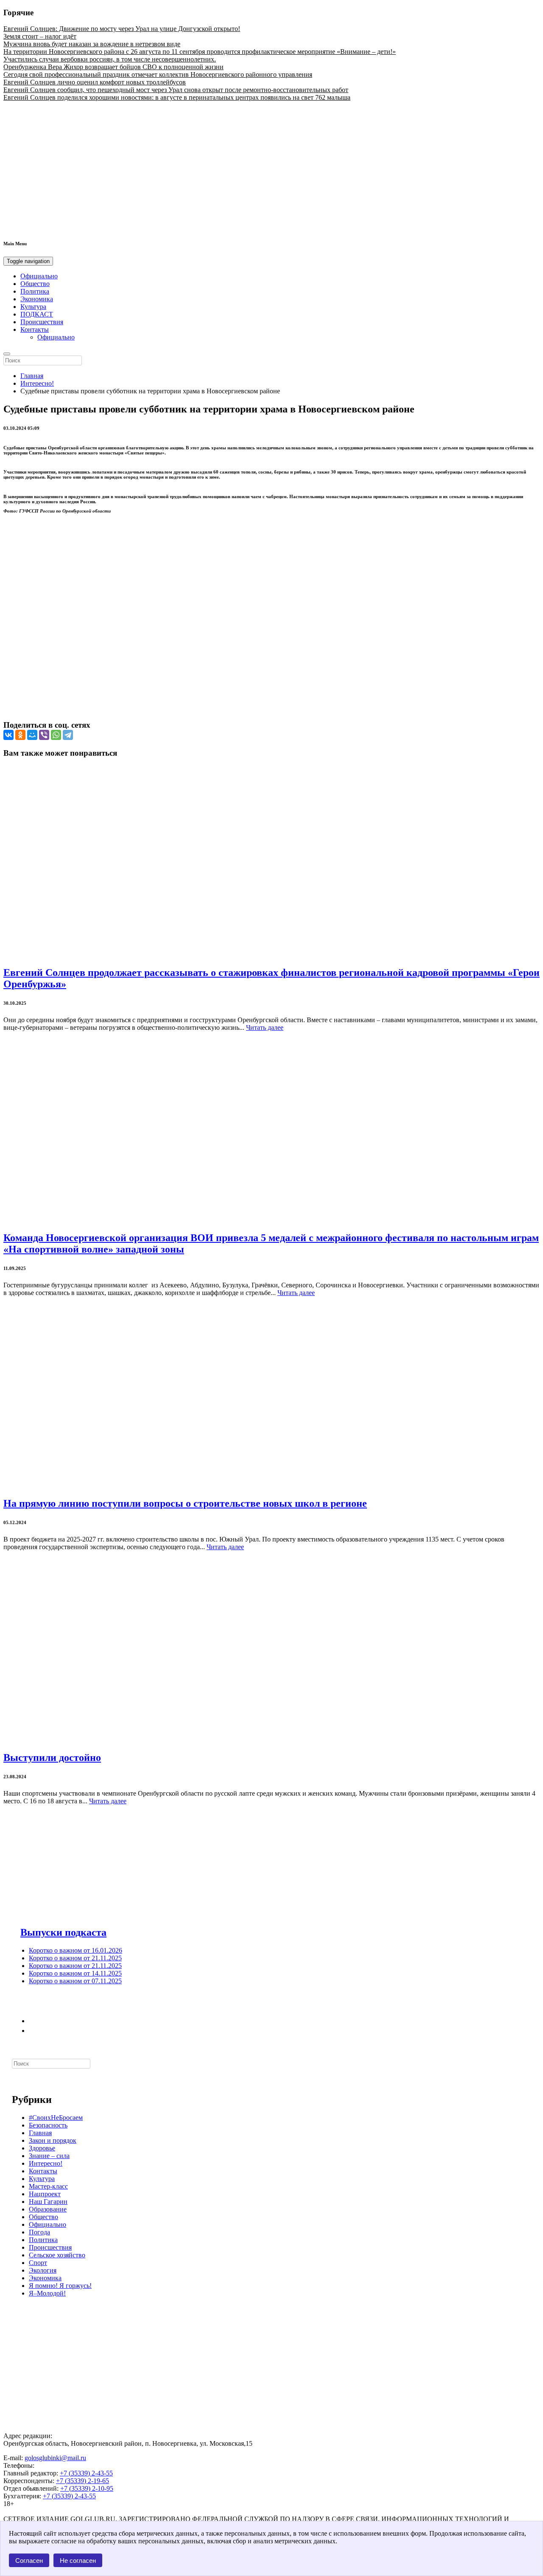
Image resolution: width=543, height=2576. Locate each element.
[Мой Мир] (32, 735)
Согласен (29, 2561)
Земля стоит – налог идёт (40, 36)
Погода (39, 2232)
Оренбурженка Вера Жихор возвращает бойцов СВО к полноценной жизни (113, 67)
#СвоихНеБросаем (56, 2118)
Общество (35, 284)
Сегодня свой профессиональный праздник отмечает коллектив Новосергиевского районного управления (158, 74)
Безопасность (48, 2125)
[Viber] (44, 735)
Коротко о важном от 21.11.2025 (75, 1958)
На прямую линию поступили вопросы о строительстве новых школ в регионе (185, 1503)
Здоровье (42, 2148)
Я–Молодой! (47, 2293)
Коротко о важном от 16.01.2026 (76, 1950)
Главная (32, 376)
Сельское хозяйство (57, 2255)
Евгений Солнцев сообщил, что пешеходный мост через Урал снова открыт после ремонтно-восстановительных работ (176, 90)
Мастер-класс (48, 2186)
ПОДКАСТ (37, 314)
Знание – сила (49, 2156)
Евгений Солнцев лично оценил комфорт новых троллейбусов (95, 82)
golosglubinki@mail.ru (55, 2458)
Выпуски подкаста (63, 1932)
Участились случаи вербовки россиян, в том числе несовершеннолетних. (110, 59)
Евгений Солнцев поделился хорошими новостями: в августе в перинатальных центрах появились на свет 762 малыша (177, 97)
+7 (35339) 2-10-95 (87, 2488)
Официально (39, 276)
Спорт (38, 2263)
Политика (35, 291)
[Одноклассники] (20, 735)
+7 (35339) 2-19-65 (83, 2481)
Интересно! (37, 383)
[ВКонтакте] (8, 735)
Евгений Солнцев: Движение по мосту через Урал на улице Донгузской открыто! (122, 29)
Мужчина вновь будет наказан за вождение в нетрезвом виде (92, 44)
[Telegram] (68, 735)
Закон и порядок (53, 2140)
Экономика (37, 299)
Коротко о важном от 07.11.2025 (75, 1981)
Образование (48, 2209)
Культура (33, 307)
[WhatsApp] (56, 735)
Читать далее (265, 1027)
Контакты (35, 329)
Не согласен (78, 2561)
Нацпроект (45, 2194)
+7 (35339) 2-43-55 (86, 2473)
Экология (43, 2270)
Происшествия (42, 322)
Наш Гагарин (48, 2202)
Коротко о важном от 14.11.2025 (75, 1973)
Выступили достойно (52, 1758)
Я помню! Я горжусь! (60, 2286)
